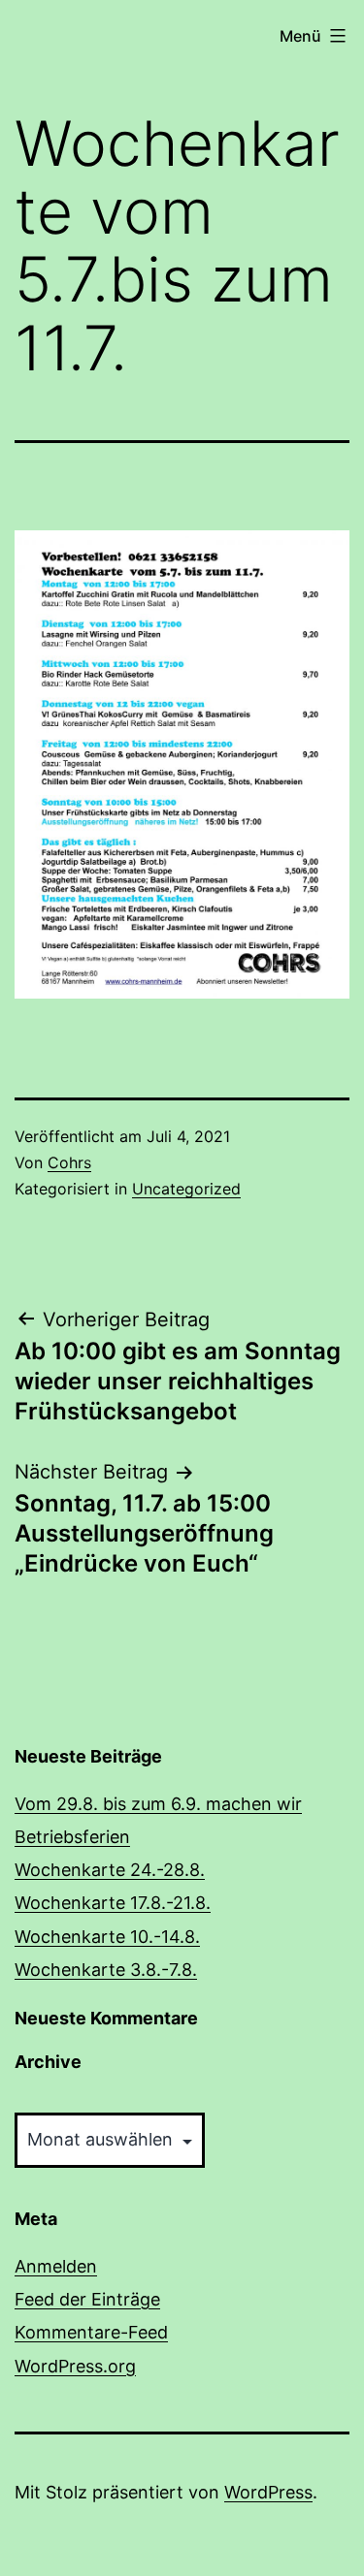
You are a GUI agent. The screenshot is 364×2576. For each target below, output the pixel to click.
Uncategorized (186, 1189)
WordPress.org (75, 2366)
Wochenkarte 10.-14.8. (107, 1937)
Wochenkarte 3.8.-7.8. (106, 1970)
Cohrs (69, 1162)
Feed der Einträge (87, 2299)
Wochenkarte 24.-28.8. (110, 1870)
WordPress (268, 2492)
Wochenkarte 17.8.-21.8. (113, 1903)
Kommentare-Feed (91, 2332)
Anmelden (56, 2266)
